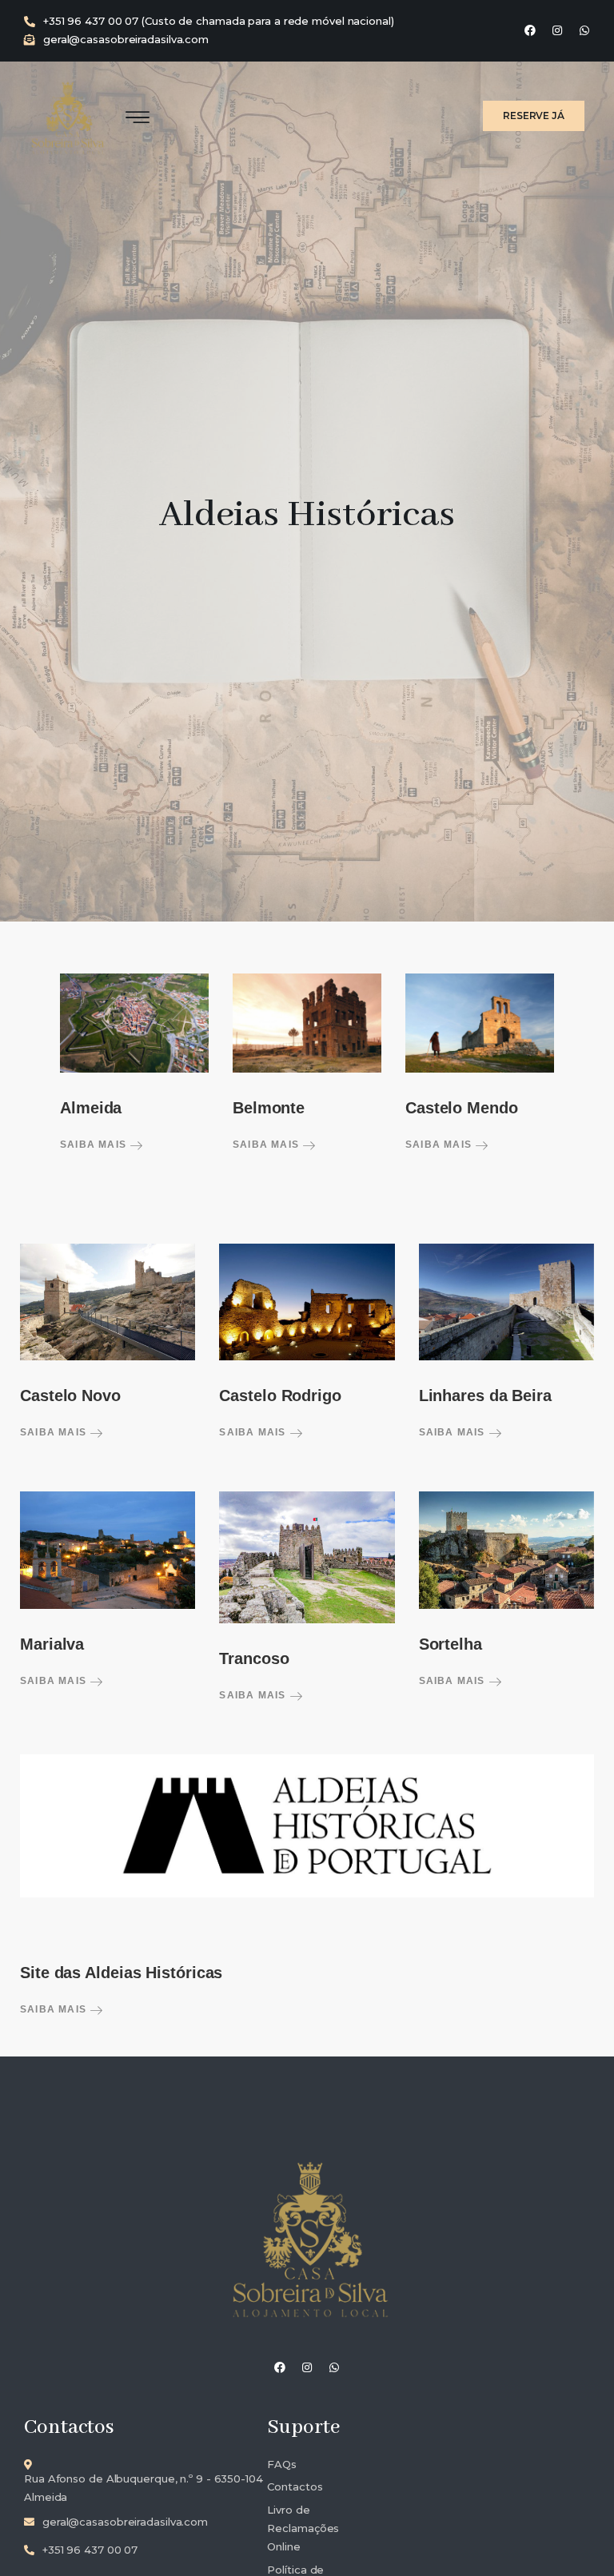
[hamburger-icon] (137, 118)
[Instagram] (557, 30)
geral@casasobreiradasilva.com (126, 39)
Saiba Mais (95, 1145)
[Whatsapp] (584, 30)
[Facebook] (530, 30)
